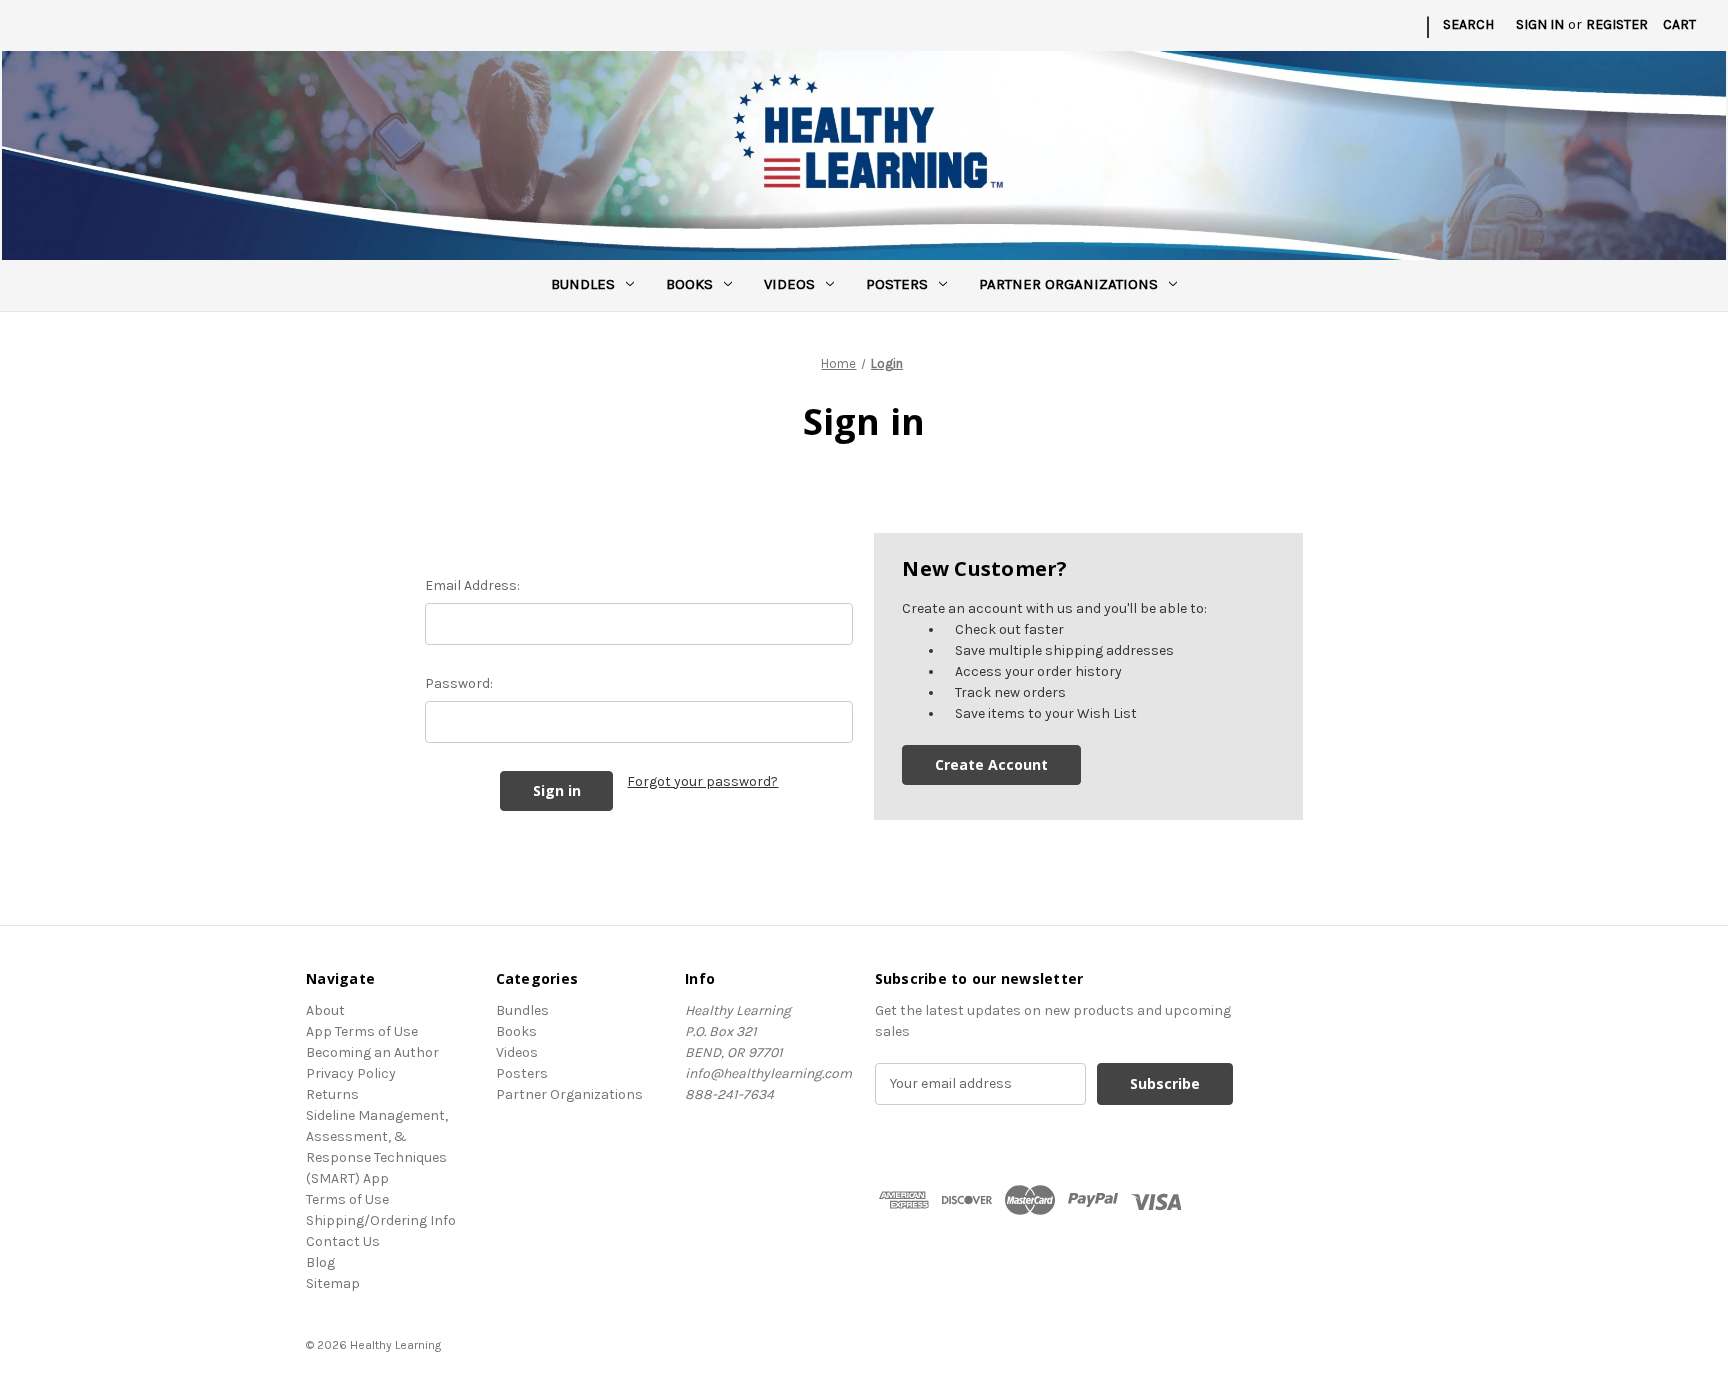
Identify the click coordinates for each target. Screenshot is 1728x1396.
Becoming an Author (372, 1052)
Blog (320, 1262)
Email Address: (472, 585)
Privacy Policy (351, 1073)
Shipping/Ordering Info (381, 1220)
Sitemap (333, 1283)
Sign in (1540, 24)
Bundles (583, 284)
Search (1468, 24)
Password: (459, 683)
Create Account (991, 764)
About (325, 1010)
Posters (897, 284)
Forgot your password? (702, 781)
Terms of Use (347, 1199)
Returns (332, 1094)
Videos (789, 284)
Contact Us (343, 1241)
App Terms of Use (362, 1031)
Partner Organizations (1068, 284)
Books (689, 284)
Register (1617, 24)
